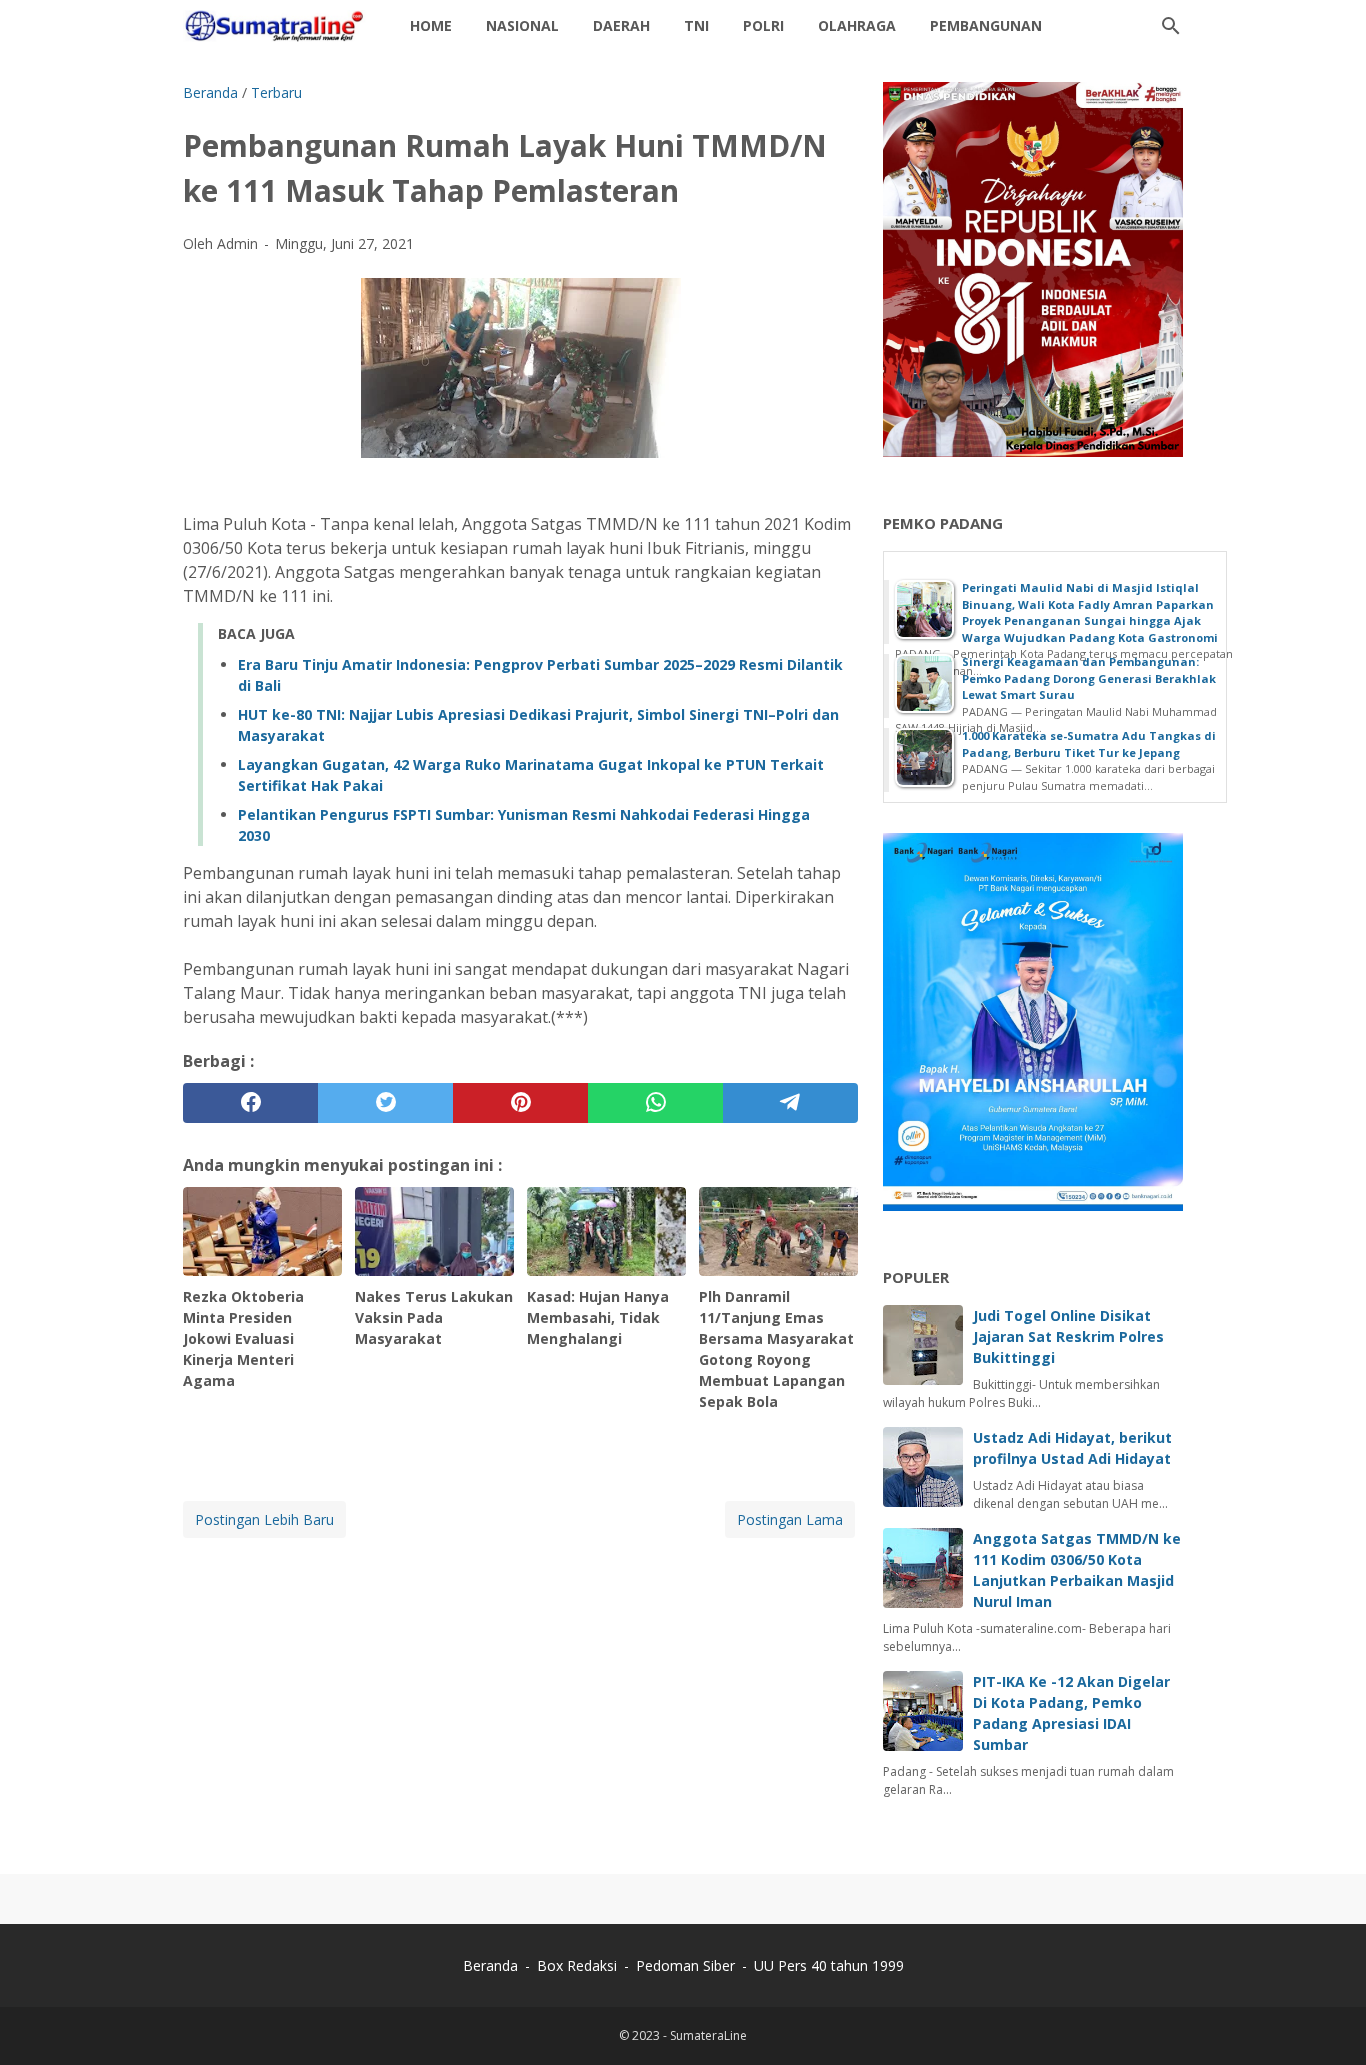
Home (431, 25)
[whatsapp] (655, 1103)
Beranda (490, 1965)
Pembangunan (986, 25)
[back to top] (1326, 2019)
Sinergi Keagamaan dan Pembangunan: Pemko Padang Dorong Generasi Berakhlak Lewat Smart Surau (1089, 678)
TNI (696, 25)
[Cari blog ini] (1171, 26)
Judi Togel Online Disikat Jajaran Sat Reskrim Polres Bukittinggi (1068, 1336)
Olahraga (857, 25)
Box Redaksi (579, 1965)
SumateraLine (708, 2035)
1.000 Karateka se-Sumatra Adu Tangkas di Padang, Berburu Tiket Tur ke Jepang (1089, 744)
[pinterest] (520, 1103)
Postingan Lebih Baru (264, 1519)
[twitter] (385, 1103)
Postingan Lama (790, 1519)
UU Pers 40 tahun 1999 (829, 1965)
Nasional (522, 25)
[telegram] (790, 1103)
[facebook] (250, 1103)
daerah (621, 25)
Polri (763, 25)
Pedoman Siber (685, 1965)
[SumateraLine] (278, 26)
